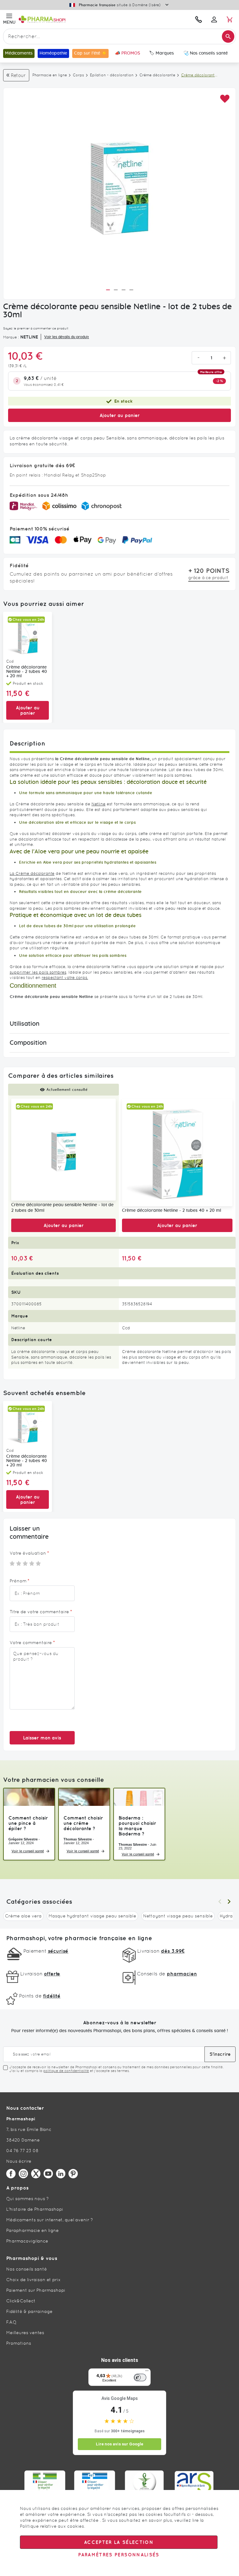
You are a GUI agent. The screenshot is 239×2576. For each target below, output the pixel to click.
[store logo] (77, 19)
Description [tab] (27, 743)
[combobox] (119, 36)
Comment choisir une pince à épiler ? (28, 1823)
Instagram (23, 2174)
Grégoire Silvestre (23, 1839)
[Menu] (147, 2372)
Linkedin (61, 2174)
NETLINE (29, 337)
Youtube (48, 2174)
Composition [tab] (28, 1043)
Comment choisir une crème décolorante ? (83, 1823)
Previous (220, 1902)
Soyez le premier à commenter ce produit (36, 328)
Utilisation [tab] (25, 1024)
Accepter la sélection (119, 2542)
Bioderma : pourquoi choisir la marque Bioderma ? (137, 1826)
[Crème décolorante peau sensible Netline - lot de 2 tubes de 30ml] (63, 1149)
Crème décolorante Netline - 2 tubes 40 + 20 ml (27, 672)
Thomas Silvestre (78, 1839)
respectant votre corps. (65, 978)
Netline (98, 804)
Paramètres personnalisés (119, 2555)
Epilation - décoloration (112, 75)
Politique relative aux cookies (52, 2526)
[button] (225, 99)
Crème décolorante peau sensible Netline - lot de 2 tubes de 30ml (62, 1208)
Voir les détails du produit (67, 337)
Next (229, 1902)
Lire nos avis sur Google (119, 2444)
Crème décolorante (157, 75)
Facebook (11, 2174)
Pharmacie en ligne (50, 75)
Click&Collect (21, 2301)
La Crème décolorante (32, 873)
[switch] (140, 2377)
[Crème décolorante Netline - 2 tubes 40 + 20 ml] (177, 1152)
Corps (78, 75)
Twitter (36, 2174)
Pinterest (73, 2174)
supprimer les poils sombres (38, 972)
